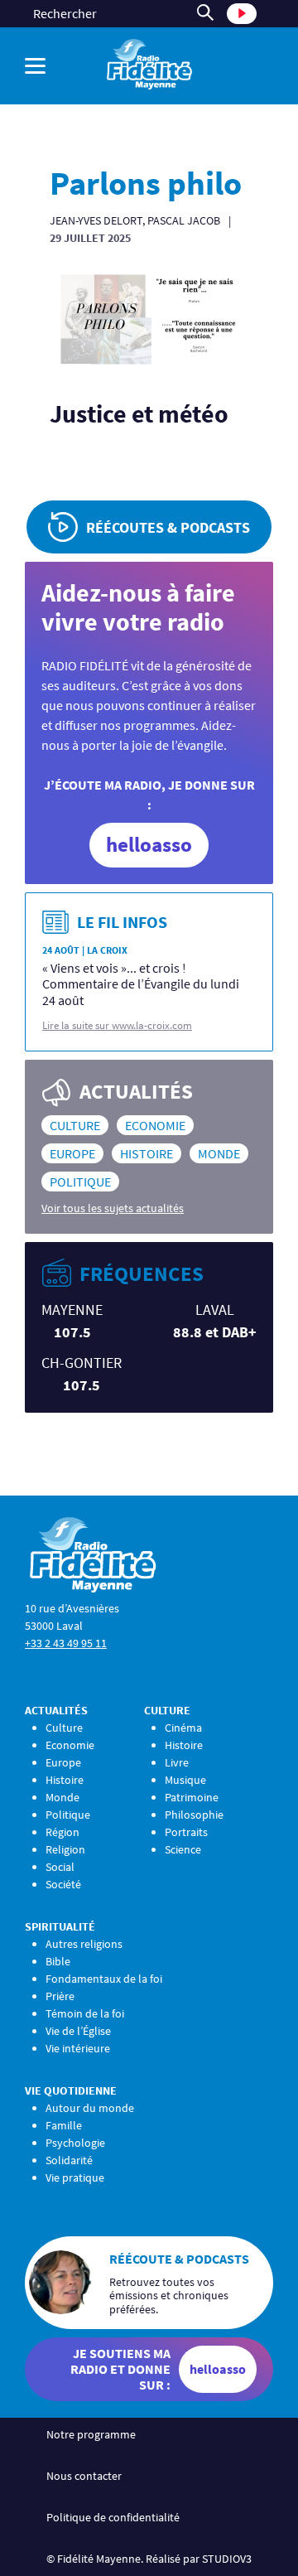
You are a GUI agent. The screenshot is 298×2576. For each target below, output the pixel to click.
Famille (64, 2125)
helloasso (149, 844)
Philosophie (194, 1815)
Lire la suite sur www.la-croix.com (117, 1025)
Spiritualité (60, 1926)
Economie (155, 1125)
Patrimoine (192, 1797)
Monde (219, 1153)
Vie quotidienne (71, 2090)
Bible (58, 1961)
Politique (80, 1182)
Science (183, 1849)
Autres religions (84, 1944)
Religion (65, 1849)
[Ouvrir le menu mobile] (39, 66)
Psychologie (75, 2143)
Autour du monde (90, 2108)
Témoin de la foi (85, 2013)
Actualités (56, 1710)
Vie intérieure (78, 2048)
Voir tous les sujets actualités (113, 1208)
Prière (60, 1996)
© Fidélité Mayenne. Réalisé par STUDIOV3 (149, 2559)
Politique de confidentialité (113, 2517)
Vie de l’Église (78, 2031)
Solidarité (69, 2160)
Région (62, 1832)
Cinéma (183, 1728)
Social (60, 1867)
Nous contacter (84, 2476)
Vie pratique (75, 2177)
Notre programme (91, 2434)
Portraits (186, 1832)
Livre (177, 1762)
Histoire (147, 1153)
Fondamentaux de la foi (104, 1979)
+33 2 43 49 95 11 (66, 1643)
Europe (72, 1153)
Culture (75, 1125)
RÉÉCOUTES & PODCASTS (168, 527)
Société (63, 1884)
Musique (185, 1780)
